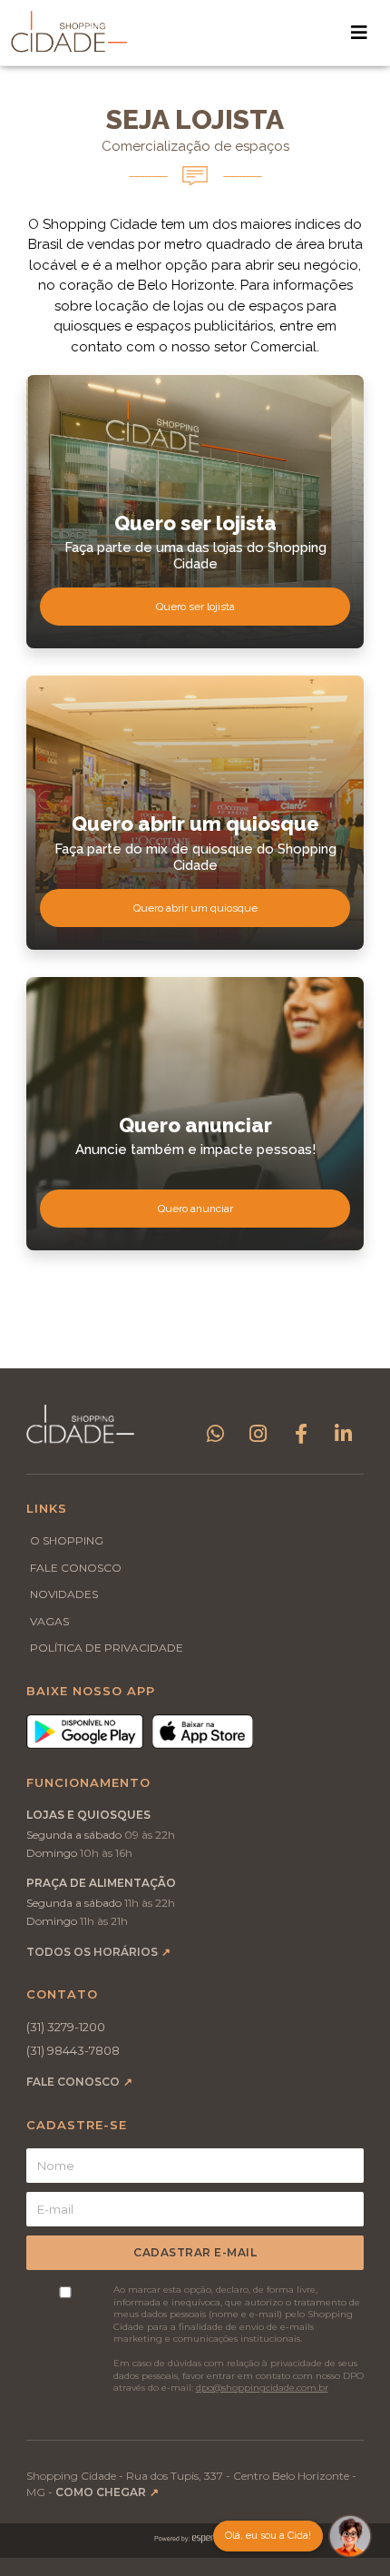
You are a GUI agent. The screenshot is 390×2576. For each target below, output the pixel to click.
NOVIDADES (64, 1594)
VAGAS (49, 1621)
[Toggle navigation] (359, 33)
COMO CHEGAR (107, 2492)
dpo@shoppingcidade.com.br (262, 2388)
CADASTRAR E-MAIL (195, 2252)
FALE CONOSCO (76, 1568)
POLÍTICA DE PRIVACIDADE (107, 1648)
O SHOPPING (67, 1540)
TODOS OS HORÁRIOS (98, 1952)
